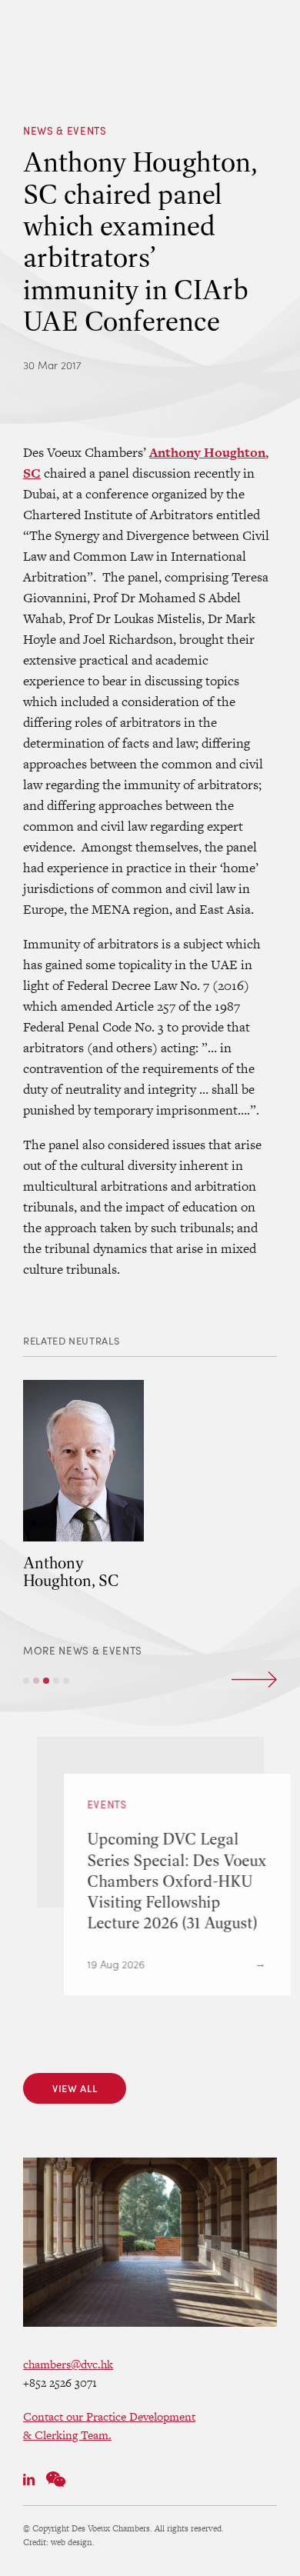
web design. (73, 2542)
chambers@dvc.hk (68, 2364)
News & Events (65, 130)
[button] (26, 1681)
